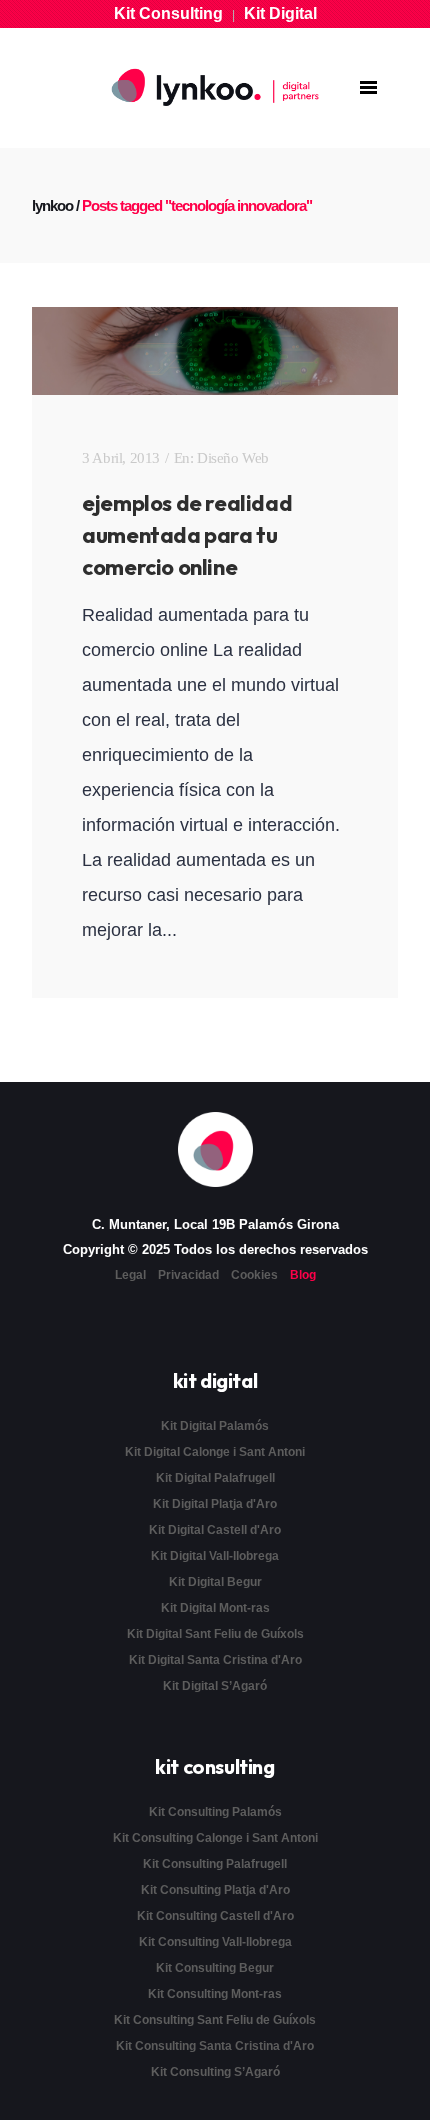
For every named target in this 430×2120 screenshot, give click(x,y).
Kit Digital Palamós (215, 1426)
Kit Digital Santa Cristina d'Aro (215, 1660)
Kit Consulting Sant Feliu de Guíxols (215, 2020)
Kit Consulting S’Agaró (215, 2072)
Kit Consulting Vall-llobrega (215, 1942)
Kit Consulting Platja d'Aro (215, 1890)
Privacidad (188, 1275)
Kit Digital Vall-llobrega (215, 1556)
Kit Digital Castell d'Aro (215, 1530)
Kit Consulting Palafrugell (215, 1864)
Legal (130, 1275)
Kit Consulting (168, 13)
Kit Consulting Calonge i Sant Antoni (215, 1838)
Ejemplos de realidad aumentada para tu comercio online (187, 535)
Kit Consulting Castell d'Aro (215, 1916)
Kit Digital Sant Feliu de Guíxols (215, 1634)
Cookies (254, 1275)
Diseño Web (233, 458)
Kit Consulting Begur (215, 1968)
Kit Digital (280, 13)
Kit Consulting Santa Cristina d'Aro (215, 2046)
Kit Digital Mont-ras (215, 1608)
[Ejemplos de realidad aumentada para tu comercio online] (215, 351)
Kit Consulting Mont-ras (215, 1994)
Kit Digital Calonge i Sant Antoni (215, 1452)
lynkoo (52, 205)
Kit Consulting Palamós (215, 1812)
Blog (303, 1275)
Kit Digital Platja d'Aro (215, 1504)
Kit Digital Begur (215, 1582)
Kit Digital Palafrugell (215, 1478)
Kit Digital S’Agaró (215, 1686)
